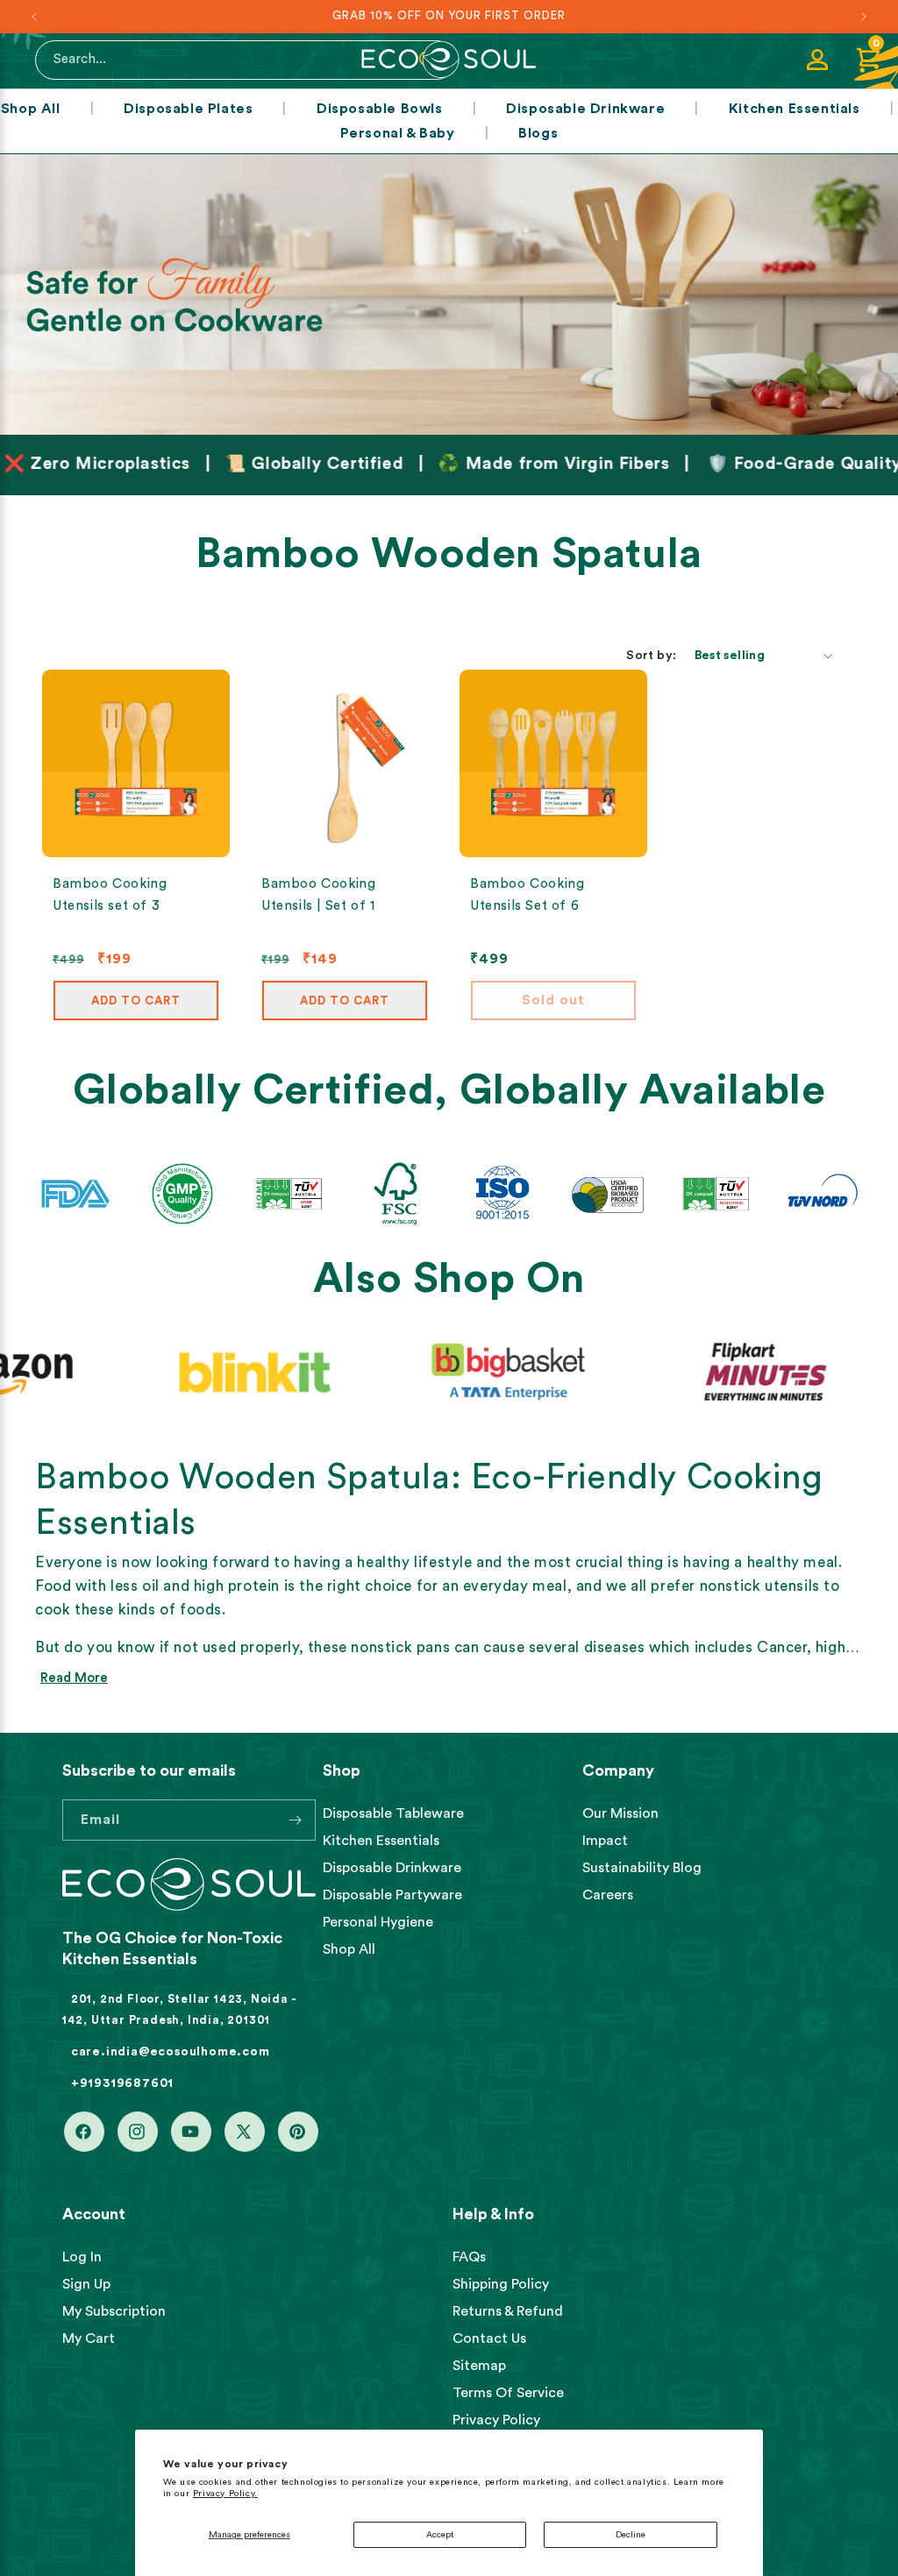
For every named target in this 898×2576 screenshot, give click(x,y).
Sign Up (86, 2284)
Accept (440, 2535)
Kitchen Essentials (795, 109)
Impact (605, 1841)
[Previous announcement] (34, 17)
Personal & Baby (398, 133)
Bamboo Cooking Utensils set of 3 (110, 895)
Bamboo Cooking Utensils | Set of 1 (318, 895)
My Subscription (114, 2311)
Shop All (31, 109)
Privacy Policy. (225, 2494)
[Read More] (449, 295)
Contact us (489, 2338)
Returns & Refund (508, 2311)
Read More (74, 1678)
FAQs (469, 2257)
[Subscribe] (296, 1820)
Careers (608, 1895)
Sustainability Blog (642, 1868)
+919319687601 (122, 2083)
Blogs (538, 133)
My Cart (89, 2338)
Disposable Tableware (393, 1813)
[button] (868, 60)
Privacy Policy (496, 2420)
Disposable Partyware (392, 1895)
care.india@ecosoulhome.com (171, 2052)
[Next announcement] (864, 17)
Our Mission (620, 1813)
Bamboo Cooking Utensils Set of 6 (527, 895)
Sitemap (479, 2366)
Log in (82, 2257)
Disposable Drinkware (585, 109)
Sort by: (651, 656)
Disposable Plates (188, 109)
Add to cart (136, 1001)
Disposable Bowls (380, 109)
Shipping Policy (501, 2284)
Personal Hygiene (378, 1922)
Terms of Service (508, 2393)
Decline (631, 2535)
